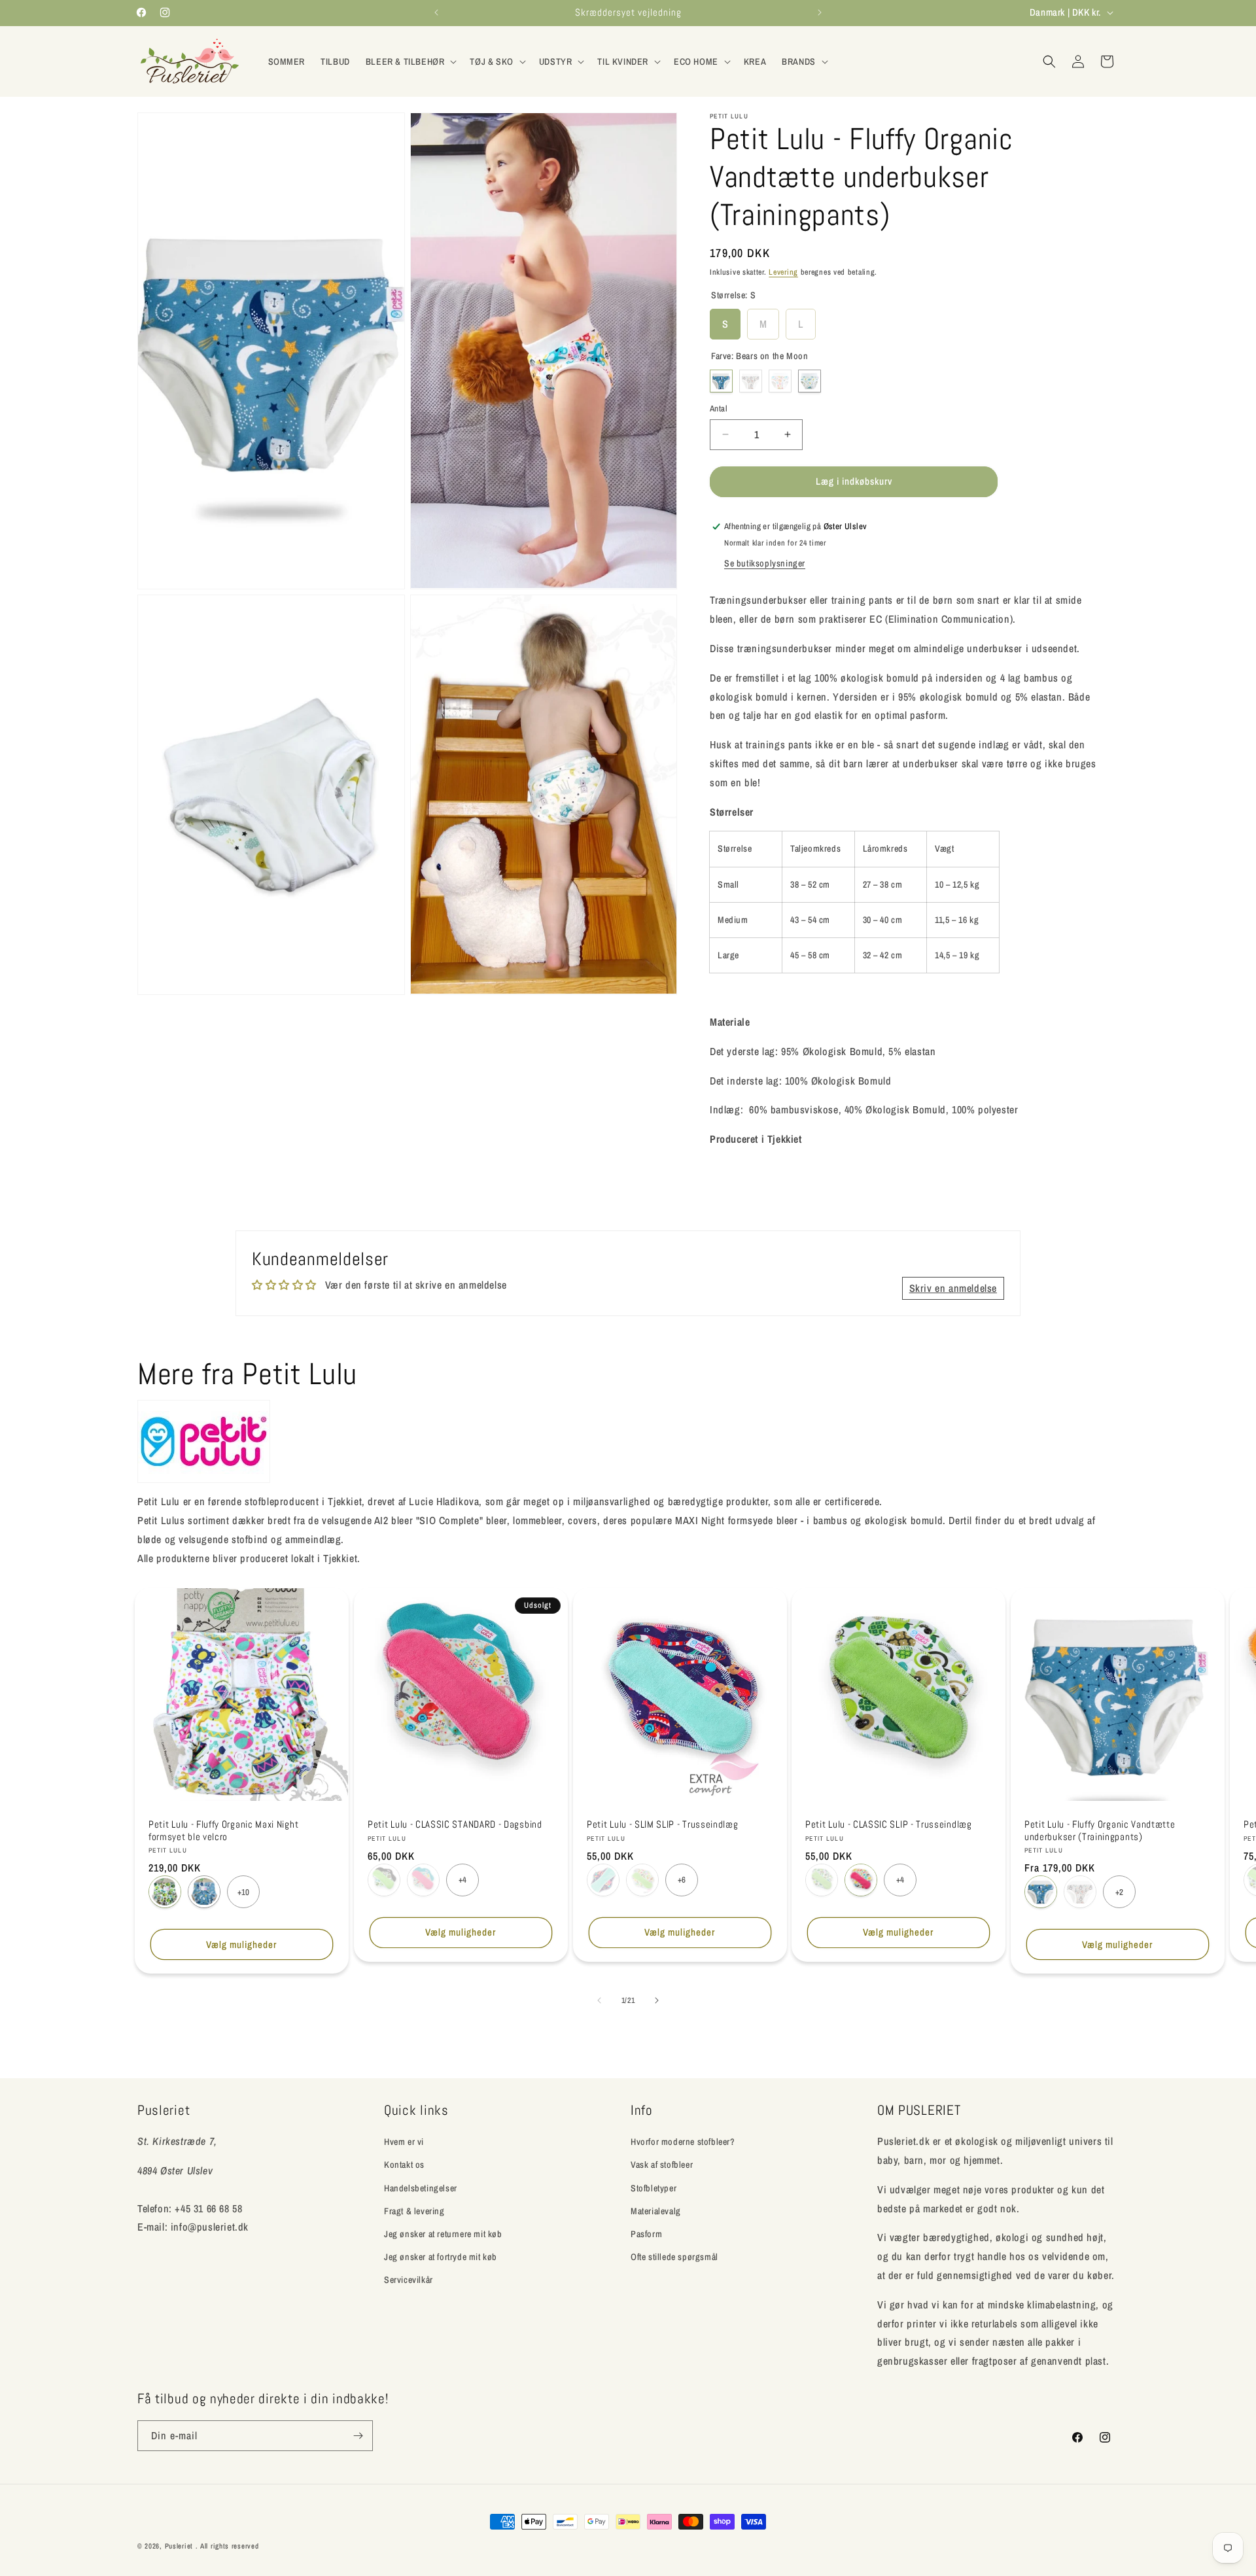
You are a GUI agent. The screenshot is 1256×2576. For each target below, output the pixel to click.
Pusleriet (179, 2546)
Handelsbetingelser (421, 2187)
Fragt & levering (414, 2210)
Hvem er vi (404, 2142)
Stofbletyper (654, 2187)
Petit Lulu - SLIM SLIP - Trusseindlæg (663, 1824)
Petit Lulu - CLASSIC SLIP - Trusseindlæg (889, 1824)
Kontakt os (404, 2165)
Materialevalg (656, 2210)
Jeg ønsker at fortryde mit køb (441, 2257)
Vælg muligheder (241, 1944)
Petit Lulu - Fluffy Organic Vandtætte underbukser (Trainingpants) (1100, 1831)
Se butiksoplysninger (765, 563)
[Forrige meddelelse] (436, 12)
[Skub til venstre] (599, 2000)
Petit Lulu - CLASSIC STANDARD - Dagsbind (455, 1824)
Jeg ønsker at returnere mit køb (443, 2234)
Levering (783, 272)
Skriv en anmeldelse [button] (953, 1289)
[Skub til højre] (657, 2000)
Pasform (646, 2234)
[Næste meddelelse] (820, 12)
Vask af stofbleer (662, 2165)
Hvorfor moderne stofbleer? (683, 2142)
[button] (410, 61)
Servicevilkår (409, 2280)
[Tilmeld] (358, 2436)
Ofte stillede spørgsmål (674, 2257)
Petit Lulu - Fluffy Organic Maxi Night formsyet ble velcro (223, 1831)
